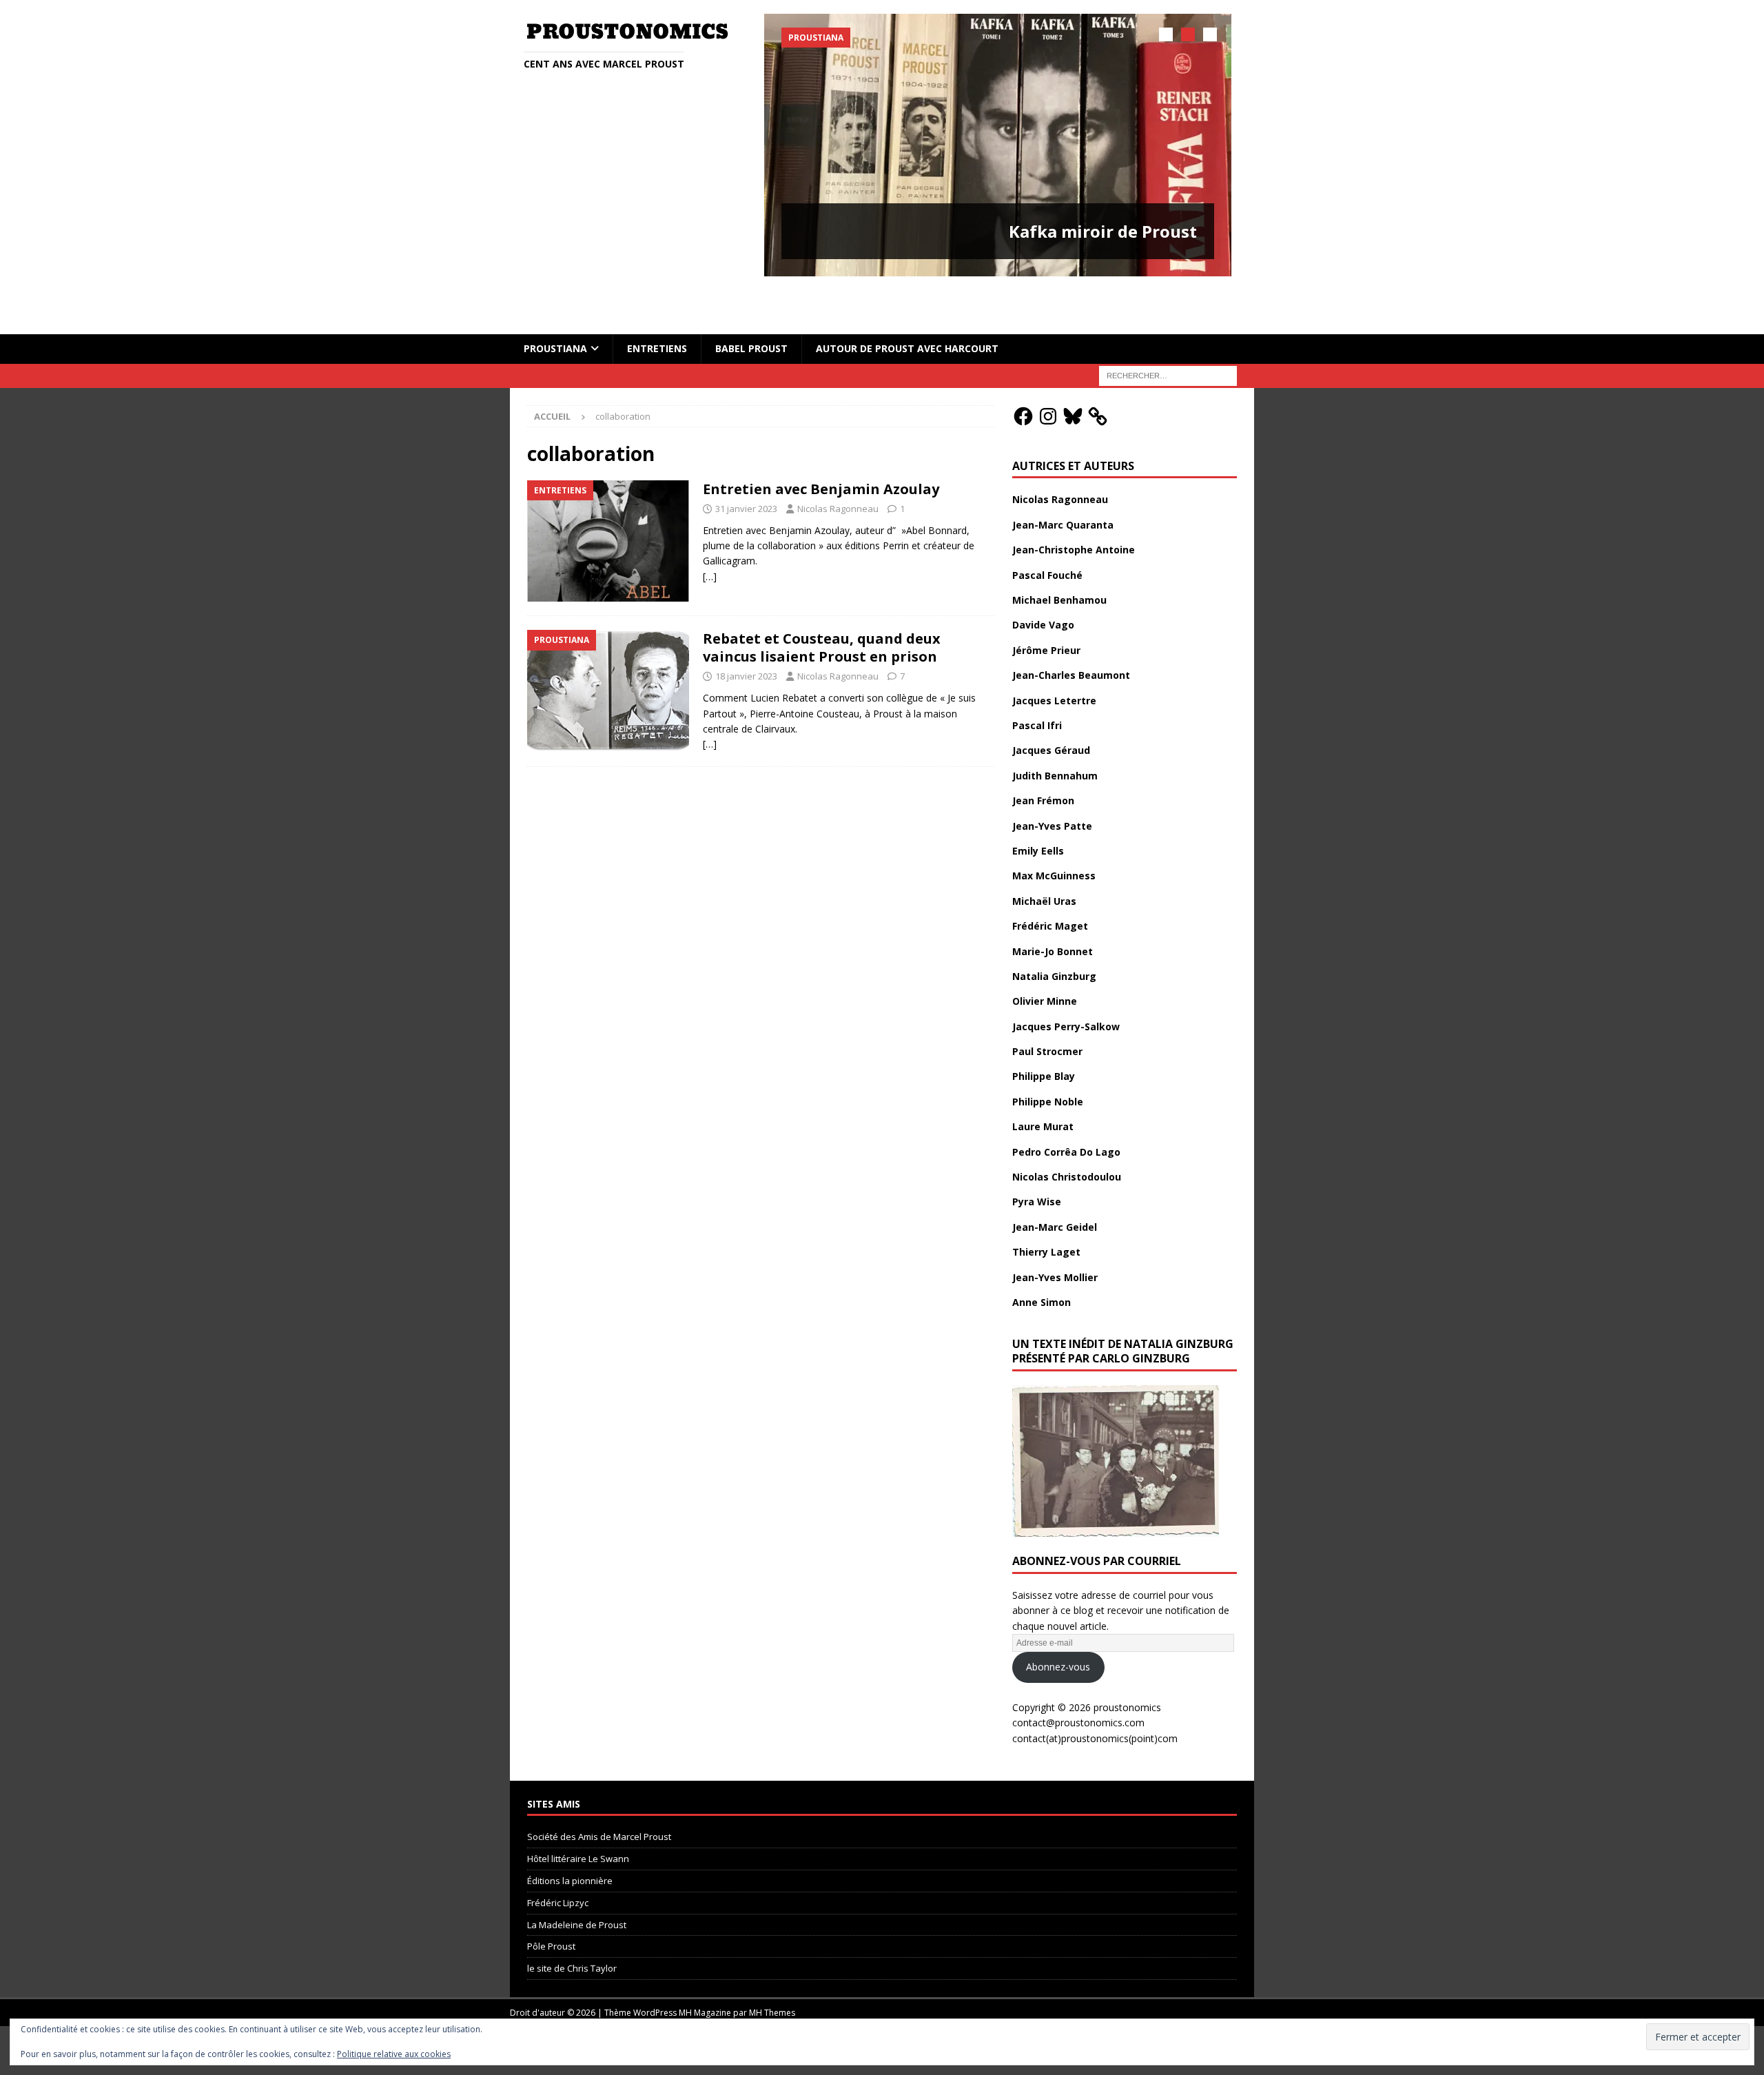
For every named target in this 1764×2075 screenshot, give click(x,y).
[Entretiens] (608, 497)
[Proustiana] (608, 647)
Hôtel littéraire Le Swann (578, 1815)
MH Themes (772, 1969)
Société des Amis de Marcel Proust (599, 1792)
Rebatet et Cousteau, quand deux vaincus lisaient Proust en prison (822, 603)
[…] (710, 532)
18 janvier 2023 (746, 632)
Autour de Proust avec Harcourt (907, 304)
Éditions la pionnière (570, 1837)
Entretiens (657, 304)
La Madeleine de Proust (577, 1880)
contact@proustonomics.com (1078, 1678)
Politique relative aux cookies (394, 2054)
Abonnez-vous (1058, 1623)
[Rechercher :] (1168, 330)
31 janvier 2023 (746, 464)
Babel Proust (751, 304)
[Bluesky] (1073, 371)
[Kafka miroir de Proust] (998, 145)
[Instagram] (1048, 371)
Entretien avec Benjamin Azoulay (821, 445)
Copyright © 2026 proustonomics (1087, 1663)
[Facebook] (1023, 371)
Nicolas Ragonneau (838, 464)
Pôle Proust (551, 1902)
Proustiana (555, 304)
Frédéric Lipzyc (558, 1858)
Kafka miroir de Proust (1103, 231)
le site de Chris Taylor (572, 1924)
